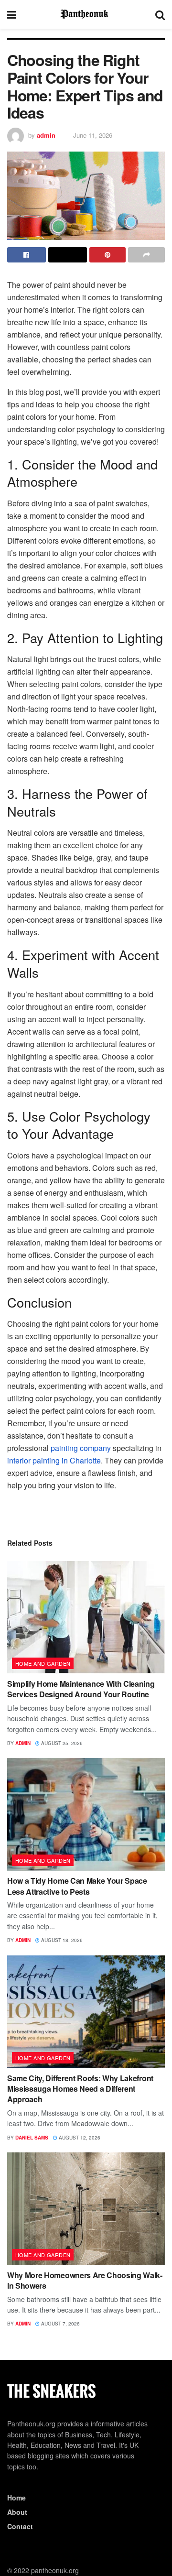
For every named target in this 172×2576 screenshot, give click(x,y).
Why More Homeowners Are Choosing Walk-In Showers (85, 2280)
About (17, 2512)
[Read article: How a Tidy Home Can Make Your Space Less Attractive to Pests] (86, 1814)
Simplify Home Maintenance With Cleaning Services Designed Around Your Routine (81, 1689)
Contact (20, 2526)
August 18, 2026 (61, 1940)
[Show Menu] (12, 14)
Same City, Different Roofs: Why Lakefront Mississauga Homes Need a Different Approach (80, 2089)
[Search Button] (160, 14)
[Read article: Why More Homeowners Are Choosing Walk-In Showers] (86, 2209)
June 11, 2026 (93, 135)
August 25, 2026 (61, 1743)
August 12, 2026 (79, 2138)
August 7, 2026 (60, 2324)
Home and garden (43, 1663)
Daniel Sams (32, 2138)
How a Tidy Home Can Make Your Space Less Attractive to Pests (77, 1886)
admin (46, 135)
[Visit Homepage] (86, 14)
